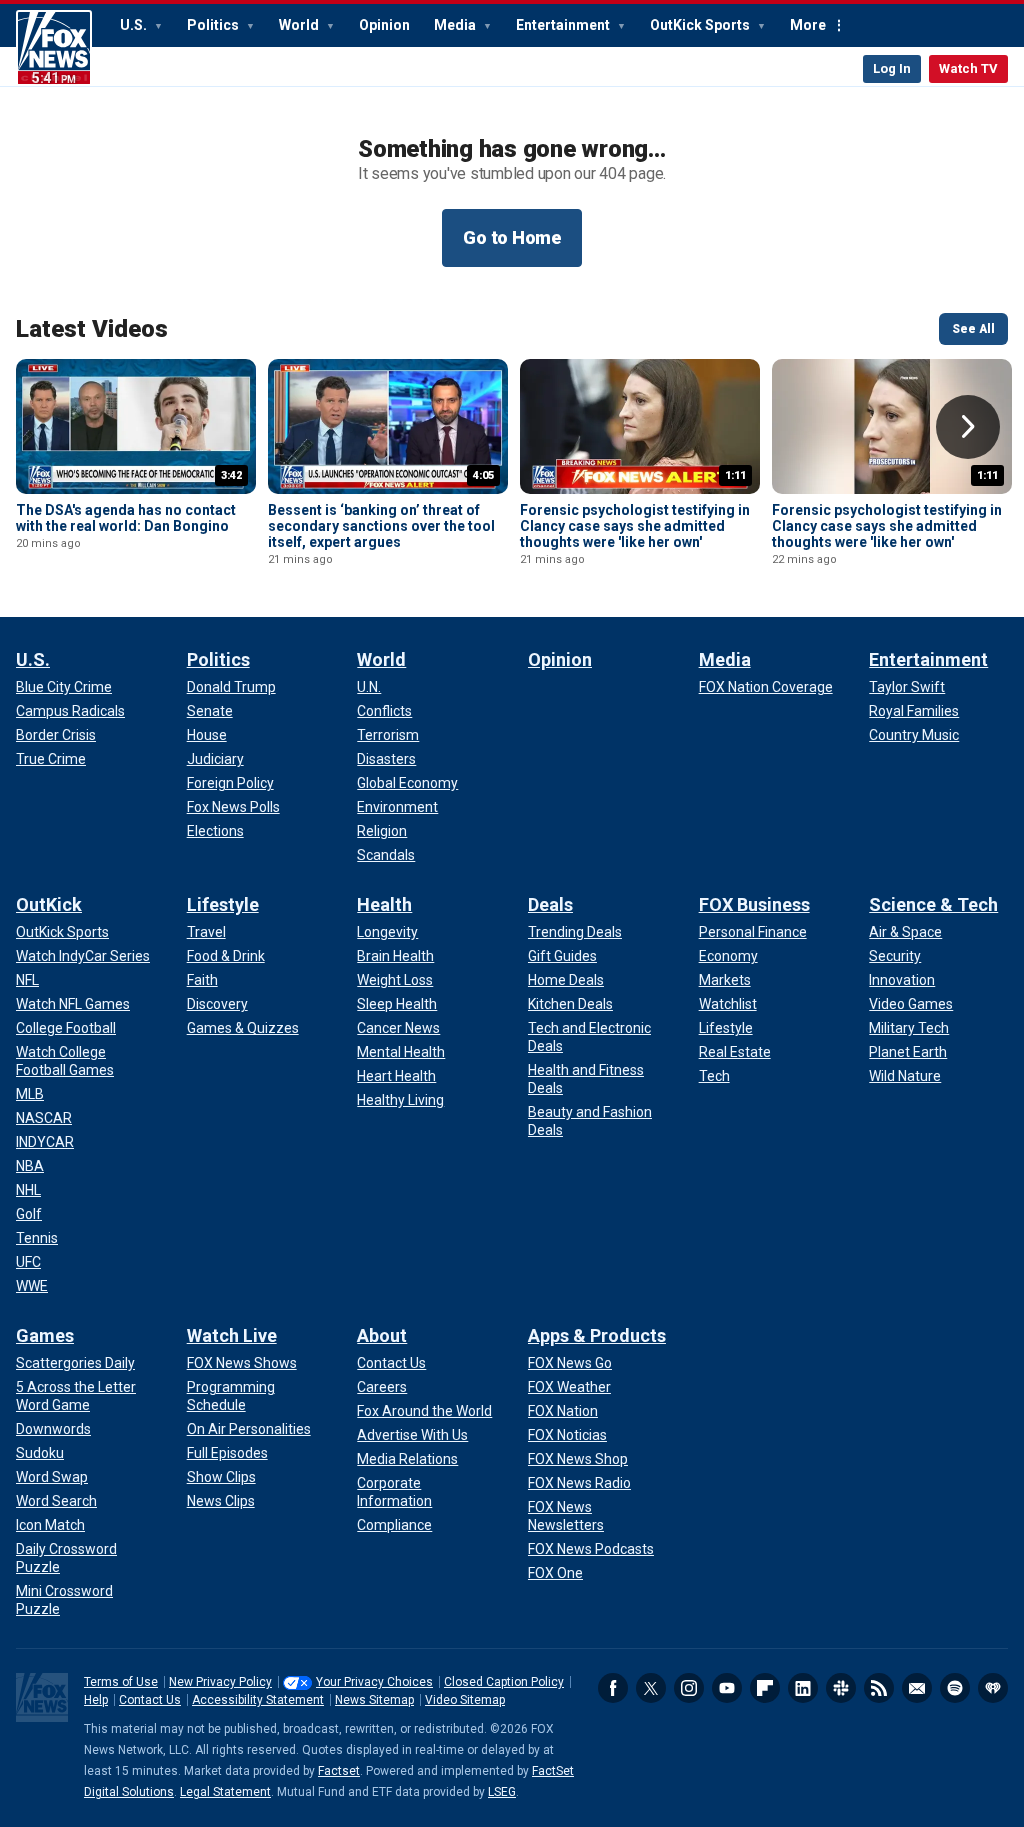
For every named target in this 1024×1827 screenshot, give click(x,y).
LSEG (502, 1792)
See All (973, 329)
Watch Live (232, 1335)
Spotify (955, 1688)
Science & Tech (933, 904)
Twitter (651, 1688)
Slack (841, 1688)
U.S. (135, 25)
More (808, 25)
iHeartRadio (993, 1688)
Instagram (689, 1688)
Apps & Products (597, 1335)
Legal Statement (225, 1792)
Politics (214, 25)
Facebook (613, 1688)
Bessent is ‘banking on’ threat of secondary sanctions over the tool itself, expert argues (381, 526)
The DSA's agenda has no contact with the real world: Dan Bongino (126, 518)
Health (384, 904)
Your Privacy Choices (374, 1682)
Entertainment (564, 25)
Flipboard (765, 1688)
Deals (550, 904)
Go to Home (512, 237)
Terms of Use (121, 1682)
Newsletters (917, 1688)
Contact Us (150, 1700)
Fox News (54, 48)
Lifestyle (223, 904)
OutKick (49, 904)
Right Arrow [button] (968, 427)
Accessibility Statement (258, 1700)
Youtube (727, 1688)
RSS (879, 1688)
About (382, 1335)
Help (96, 1700)
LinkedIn (803, 1688)
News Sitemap (374, 1700)
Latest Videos (92, 329)
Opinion (384, 25)
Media (456, 25)
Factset (339, 1771)
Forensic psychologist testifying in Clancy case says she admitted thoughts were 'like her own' (635, 526)
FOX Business (754, 904)
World (300, 25)
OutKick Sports (701, 25)
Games (45, 1335)
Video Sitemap (465, 1700)
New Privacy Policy (220, 1682)
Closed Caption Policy (504, 1682)
